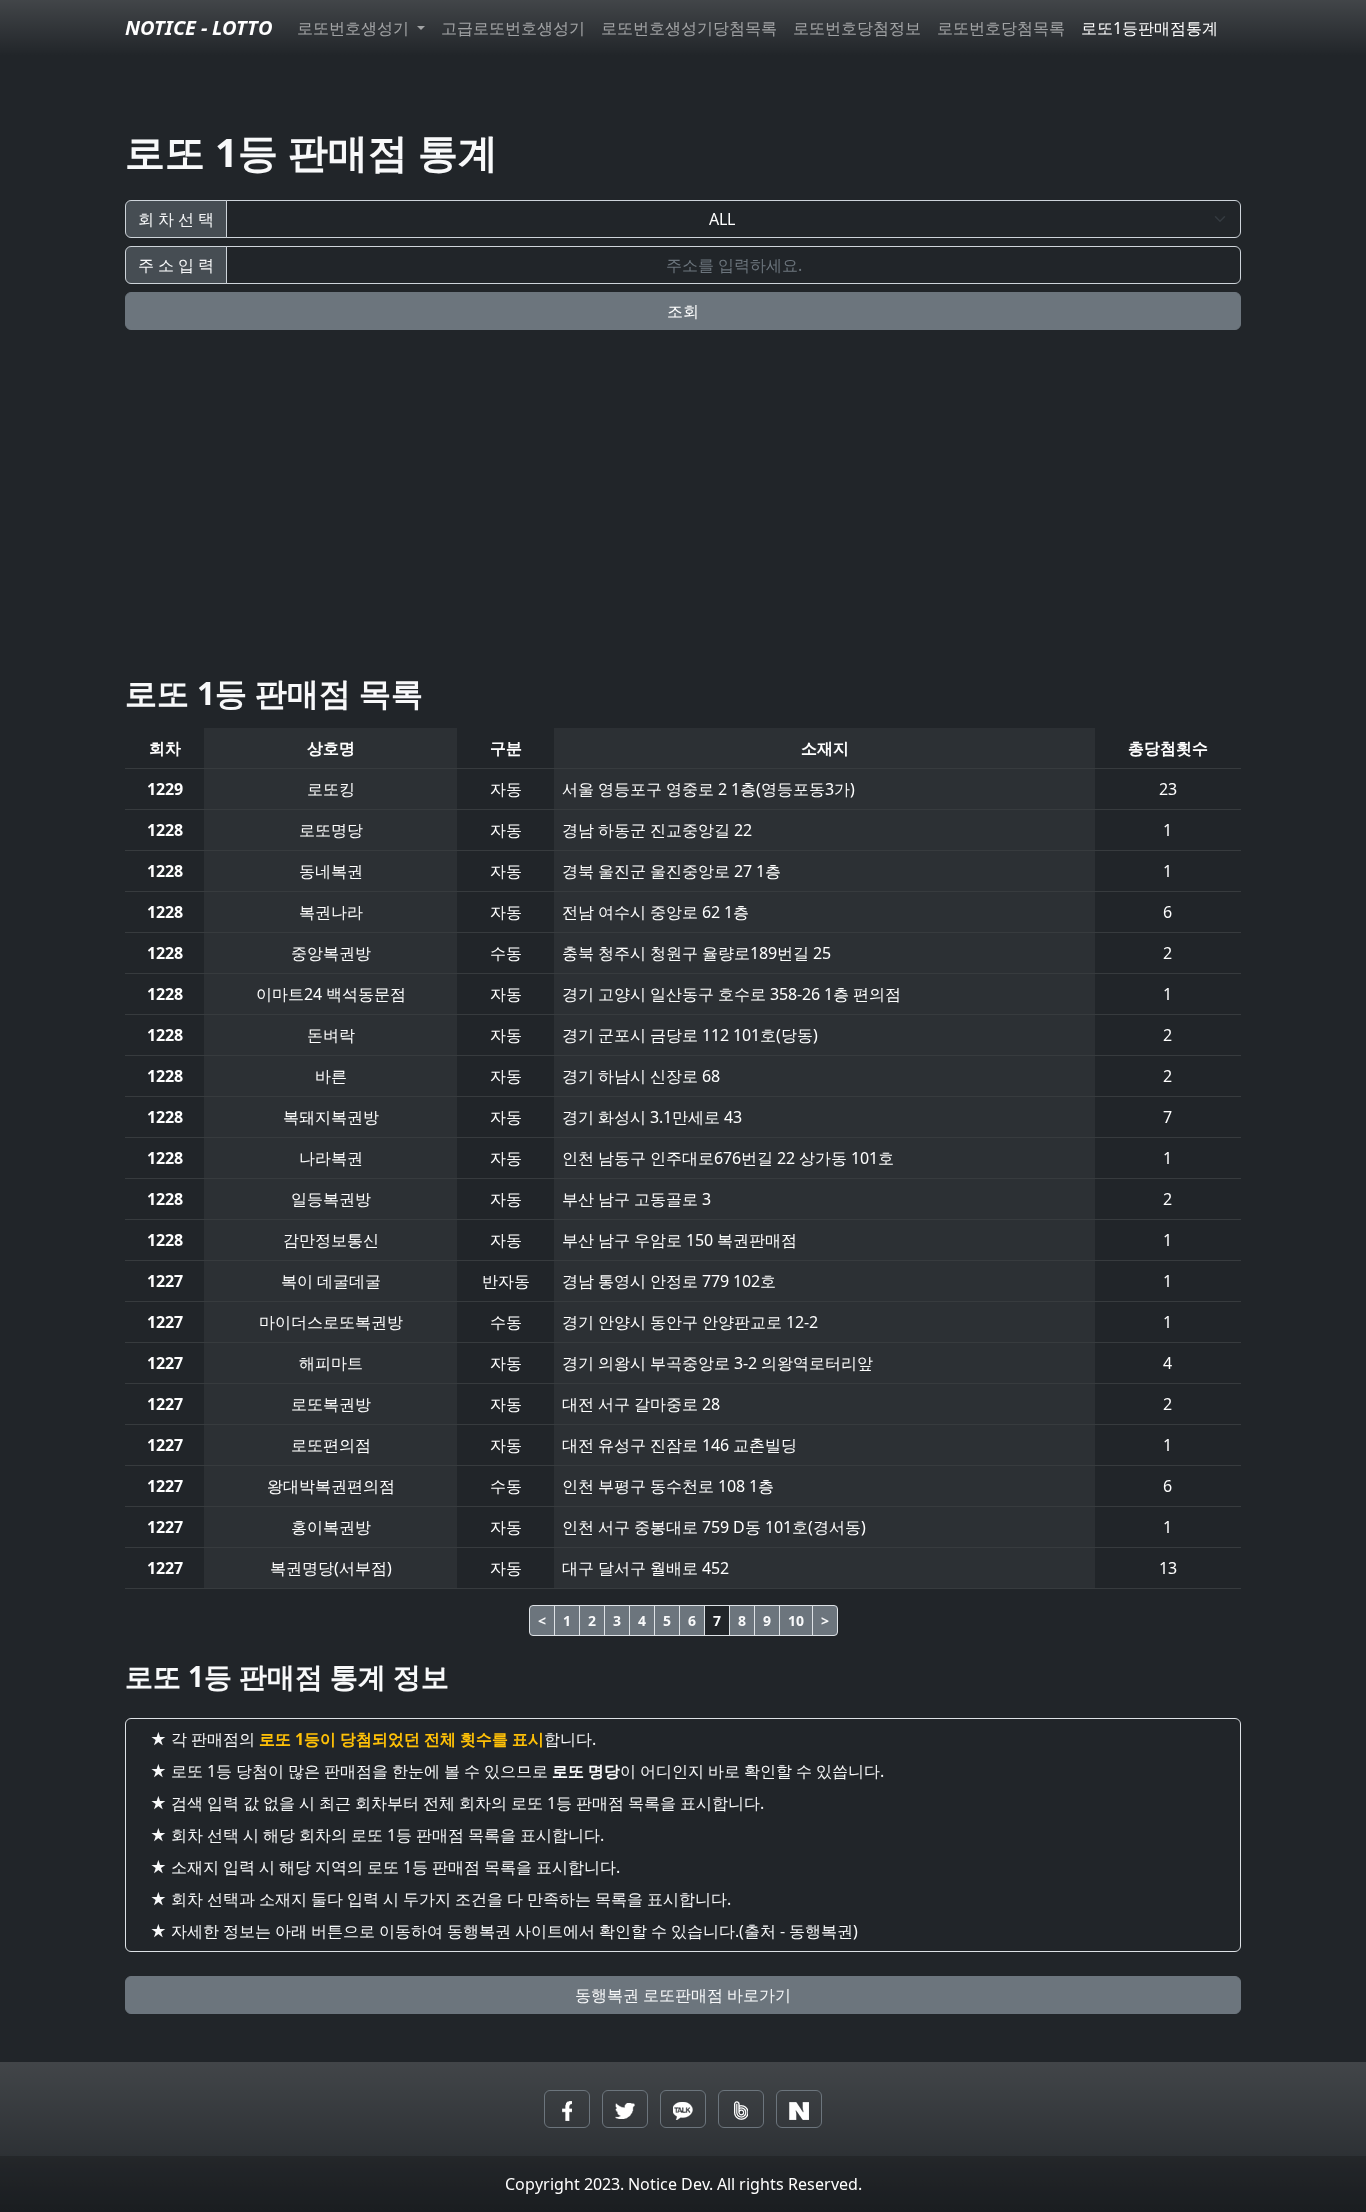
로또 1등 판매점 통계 (311, 151)
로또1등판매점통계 (1149, 28)
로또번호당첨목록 (1001, 28)
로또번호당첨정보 (857, 28)
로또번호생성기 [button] (355, 28)
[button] (567, 2109)
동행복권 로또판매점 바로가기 (683, 1995)
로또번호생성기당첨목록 (689, 28)
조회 (683, 311)
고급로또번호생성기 (513, 28)
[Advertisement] (683, 518)
